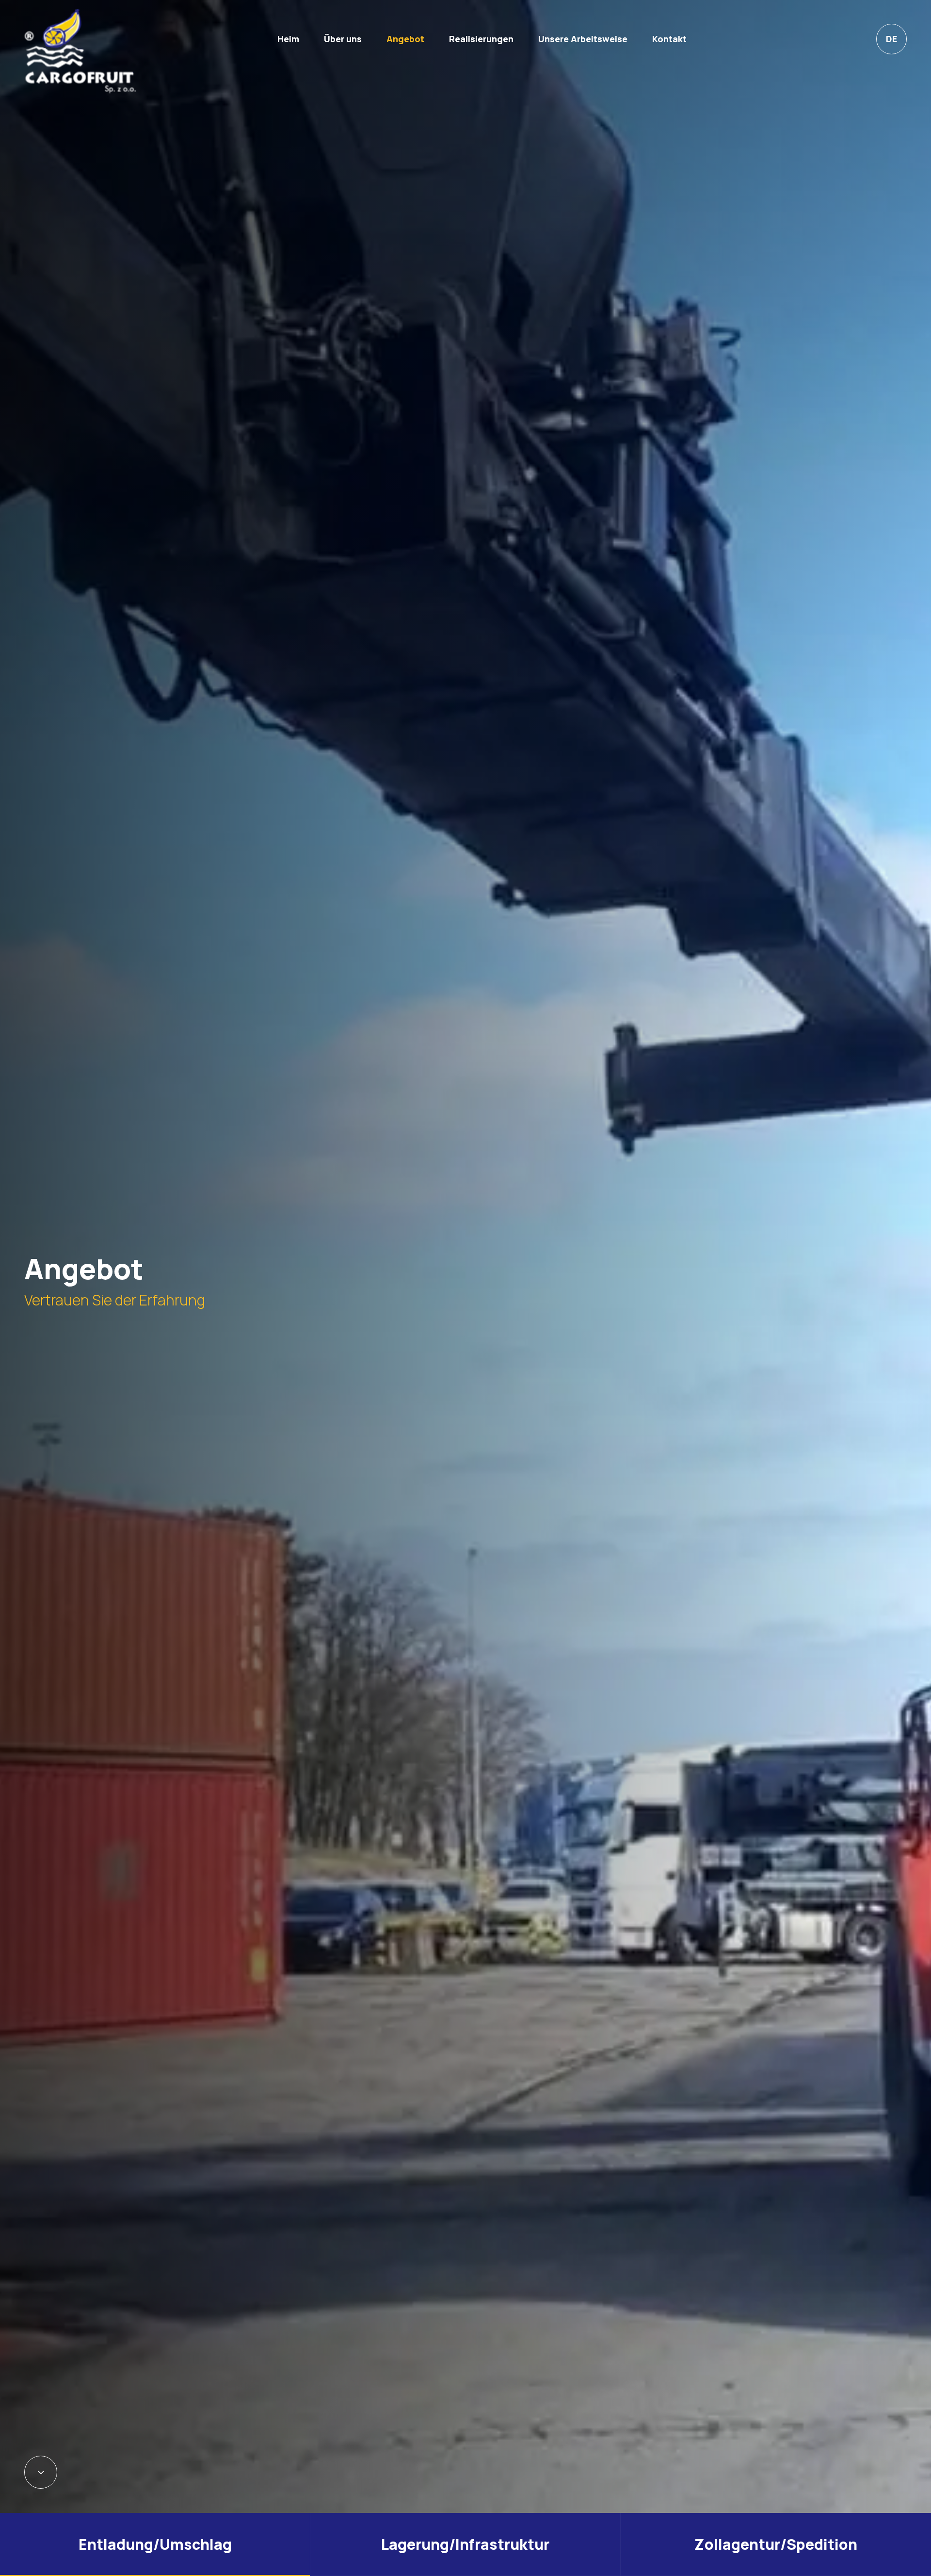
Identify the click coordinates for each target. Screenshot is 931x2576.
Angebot (405, 39)
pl (892, 72)
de (891, 39)
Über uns (343, 39)
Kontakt (669, 39)
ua (891, 138)
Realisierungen (481, 39)
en (891, 105)
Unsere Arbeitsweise (583, 39)
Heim (288, 39)
